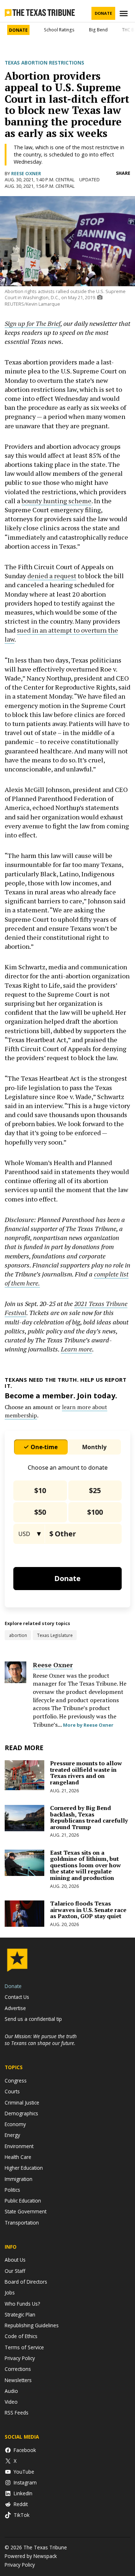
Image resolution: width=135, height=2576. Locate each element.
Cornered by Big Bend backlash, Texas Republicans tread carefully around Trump (89, 1817)
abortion (18, 1635)
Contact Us (17, 1997)
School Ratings (59, 30)
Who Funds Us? (22, 2304)
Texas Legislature (55, 1635)
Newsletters (18, 2380)
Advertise (15, 2008)
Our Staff (15, 2271)
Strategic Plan (20, 2314)
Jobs (10, 2292)
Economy (15, 2124)
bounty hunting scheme (57, 501)
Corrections (18, 2369)
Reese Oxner (26, 174)
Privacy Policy (20, 2358)
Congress (16, 2081)
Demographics (21, 2113)
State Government (26, 2211)
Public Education (23, 2201)
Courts (12, 2091)
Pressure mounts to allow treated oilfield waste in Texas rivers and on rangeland (86, 1773)
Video (11, 2402)
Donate (103, 13)
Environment (19, 2146)
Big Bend (98, 30)
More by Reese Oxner (88, 1725)
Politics (12, 2190)
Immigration (19, 2179)
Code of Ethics (21, 2336)
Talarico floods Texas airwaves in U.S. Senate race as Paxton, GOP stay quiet (88, 1910)
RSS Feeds (17, 2413)
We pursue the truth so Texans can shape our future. (41, 2040)
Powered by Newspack (31, 2556)
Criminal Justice (22, 2103)
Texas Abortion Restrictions (44, 63)
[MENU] (125, 14)
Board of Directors (26, 2282)
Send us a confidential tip (33, 2019)
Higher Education (24, 2168)
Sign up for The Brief (33, 323)
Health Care (18, 2157)
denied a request (52, 576)
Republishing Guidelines (32, 2325)
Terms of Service (24, 2347)
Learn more (76, 1349)
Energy (12, 2135)
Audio (11, 2391)
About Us (15, 2260)
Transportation (22, 2223)
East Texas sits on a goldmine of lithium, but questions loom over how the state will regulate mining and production (85, 1865)
